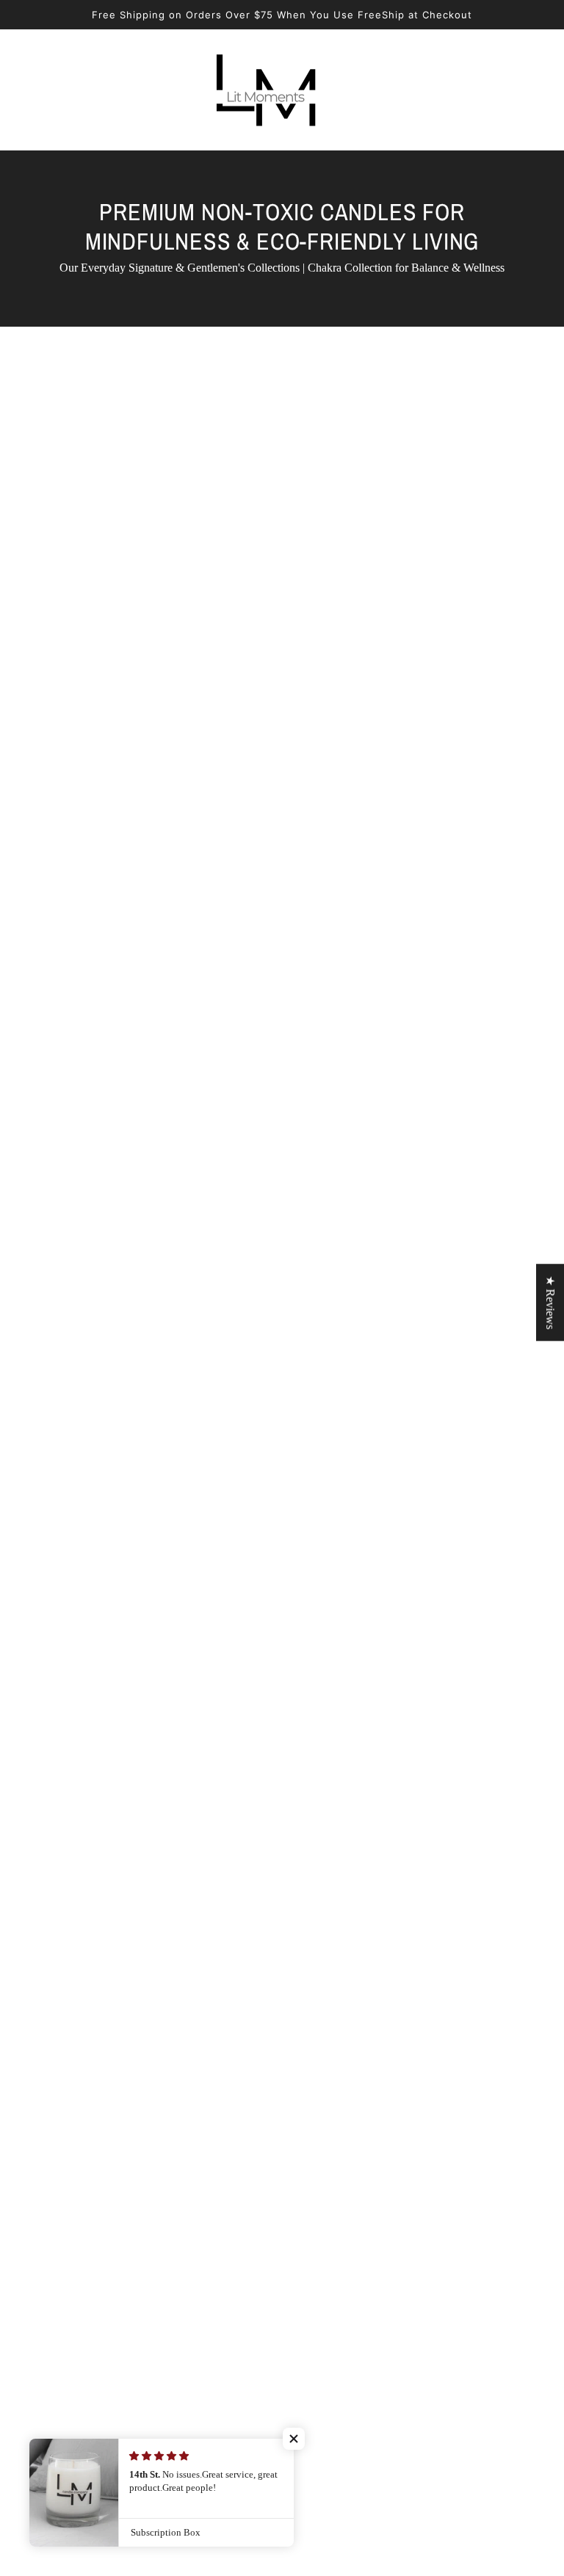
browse (71, 891)
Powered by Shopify (282, 2264)
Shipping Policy (385, 2065)
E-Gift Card (376, 2118)
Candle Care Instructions (405, 2135)
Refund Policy (382, 2029)
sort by (137, 891)
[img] (53, 2162)
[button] (485, 890)
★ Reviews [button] (550, 1302)
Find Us (367, 1959)
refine (199, 891)
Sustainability (379, 2082)
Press (360, 1994)
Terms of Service (387, 2100)
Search (364, 2047)
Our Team (372, 1977)
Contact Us (374, 1941)
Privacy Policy (382, 2012)
